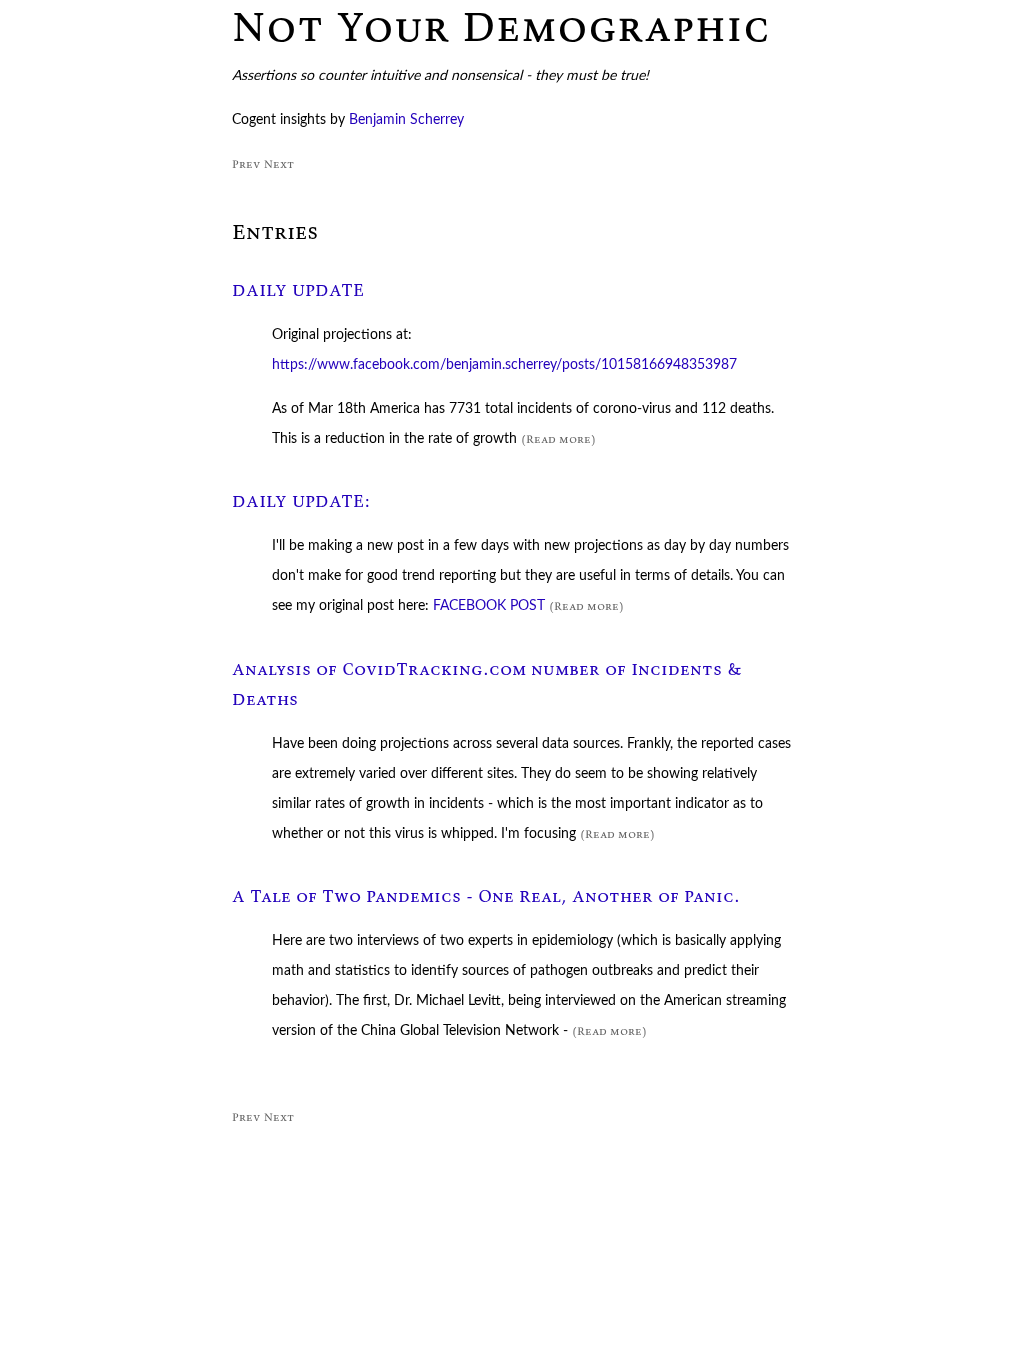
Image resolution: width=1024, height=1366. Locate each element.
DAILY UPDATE (298, 290)
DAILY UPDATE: (301, 501)
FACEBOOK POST (489, 606)
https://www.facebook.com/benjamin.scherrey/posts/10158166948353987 (504, 365)
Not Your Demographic (501, 26)
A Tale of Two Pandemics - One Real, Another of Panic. (486, 896)
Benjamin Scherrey (406, 120)
